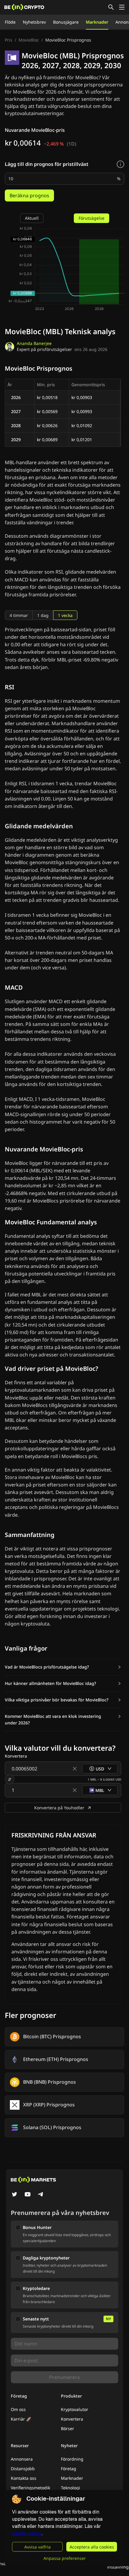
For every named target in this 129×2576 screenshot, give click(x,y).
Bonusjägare (66, 22)
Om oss (18, 2409)
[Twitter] (14, 2195)
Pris (9, 40)
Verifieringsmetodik (30, 2488)
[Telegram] (41, 2195)
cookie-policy (27, 2533)
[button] (63, 1667)
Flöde (10, 22)
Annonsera (22, 2459)
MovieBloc (29, 40)
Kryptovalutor (75, 2409)
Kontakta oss (24, 2478)
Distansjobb (23, 2469)
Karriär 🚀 (21, 2419)
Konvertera (72, 2419)
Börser (67, 2428)
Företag (69, 2469)
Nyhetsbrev (34, 22)
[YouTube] (28, 2195)
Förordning (72, 2459)
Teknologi (70, 2488)
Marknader (97, 22)
